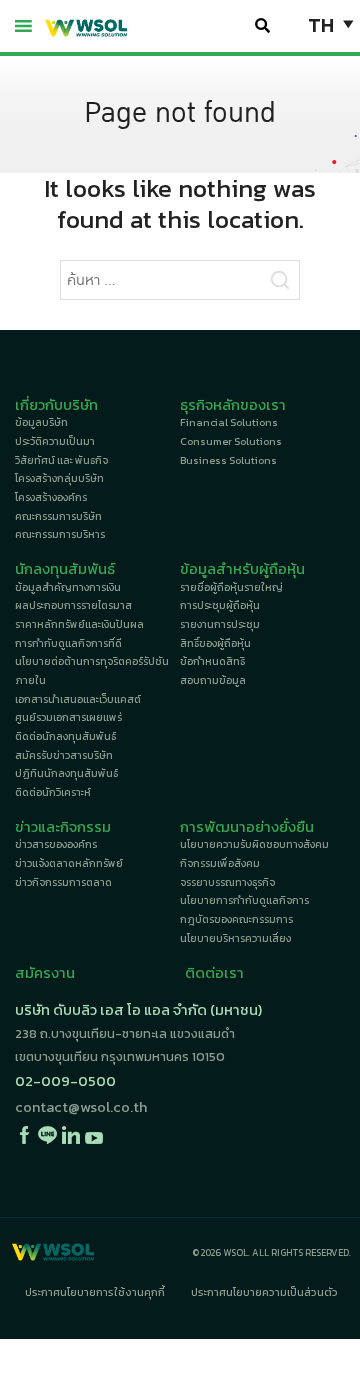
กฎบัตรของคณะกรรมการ (236, 919)
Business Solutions (228, 460)
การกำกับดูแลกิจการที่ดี (68, 643)
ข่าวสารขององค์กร (56, 844)
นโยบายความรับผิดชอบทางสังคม (254, 844)
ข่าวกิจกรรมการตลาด (63, 882)
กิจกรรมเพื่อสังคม (220, 863)
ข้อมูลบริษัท (41, 422)
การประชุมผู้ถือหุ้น (220, 605)
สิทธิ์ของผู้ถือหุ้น (215, 643)
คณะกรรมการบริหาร (60, 534)
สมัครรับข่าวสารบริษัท (64, 755)
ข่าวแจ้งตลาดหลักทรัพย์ (69, 863)
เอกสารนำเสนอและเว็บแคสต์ (78, 699)
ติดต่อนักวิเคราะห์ (53, 792)
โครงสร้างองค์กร (51, 497)
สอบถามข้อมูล (213, 680)
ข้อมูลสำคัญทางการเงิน (68, 587)
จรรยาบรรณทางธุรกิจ (227, 882)
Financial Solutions (229, 422)
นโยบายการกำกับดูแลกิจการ (244, 900)
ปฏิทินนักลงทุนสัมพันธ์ (66, 773)
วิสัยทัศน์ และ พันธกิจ (61, 460)
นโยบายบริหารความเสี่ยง (235, 938)
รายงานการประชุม (220, 624)
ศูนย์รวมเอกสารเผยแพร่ (68, 717)
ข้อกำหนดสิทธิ (212, 661)
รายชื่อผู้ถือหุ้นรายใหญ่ (231, 587)
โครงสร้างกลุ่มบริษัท (59, 478)
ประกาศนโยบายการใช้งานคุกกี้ (95, 1292)
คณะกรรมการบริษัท (58, 516)
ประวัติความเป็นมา (55, 441)
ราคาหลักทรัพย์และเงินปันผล (79, 624)
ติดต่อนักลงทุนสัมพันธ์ (65, 736)
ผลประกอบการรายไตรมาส (73, 605)
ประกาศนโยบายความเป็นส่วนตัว (264, 1292)
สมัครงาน (45, 973)
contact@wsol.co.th (81, 1107)
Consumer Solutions (231, 441)
